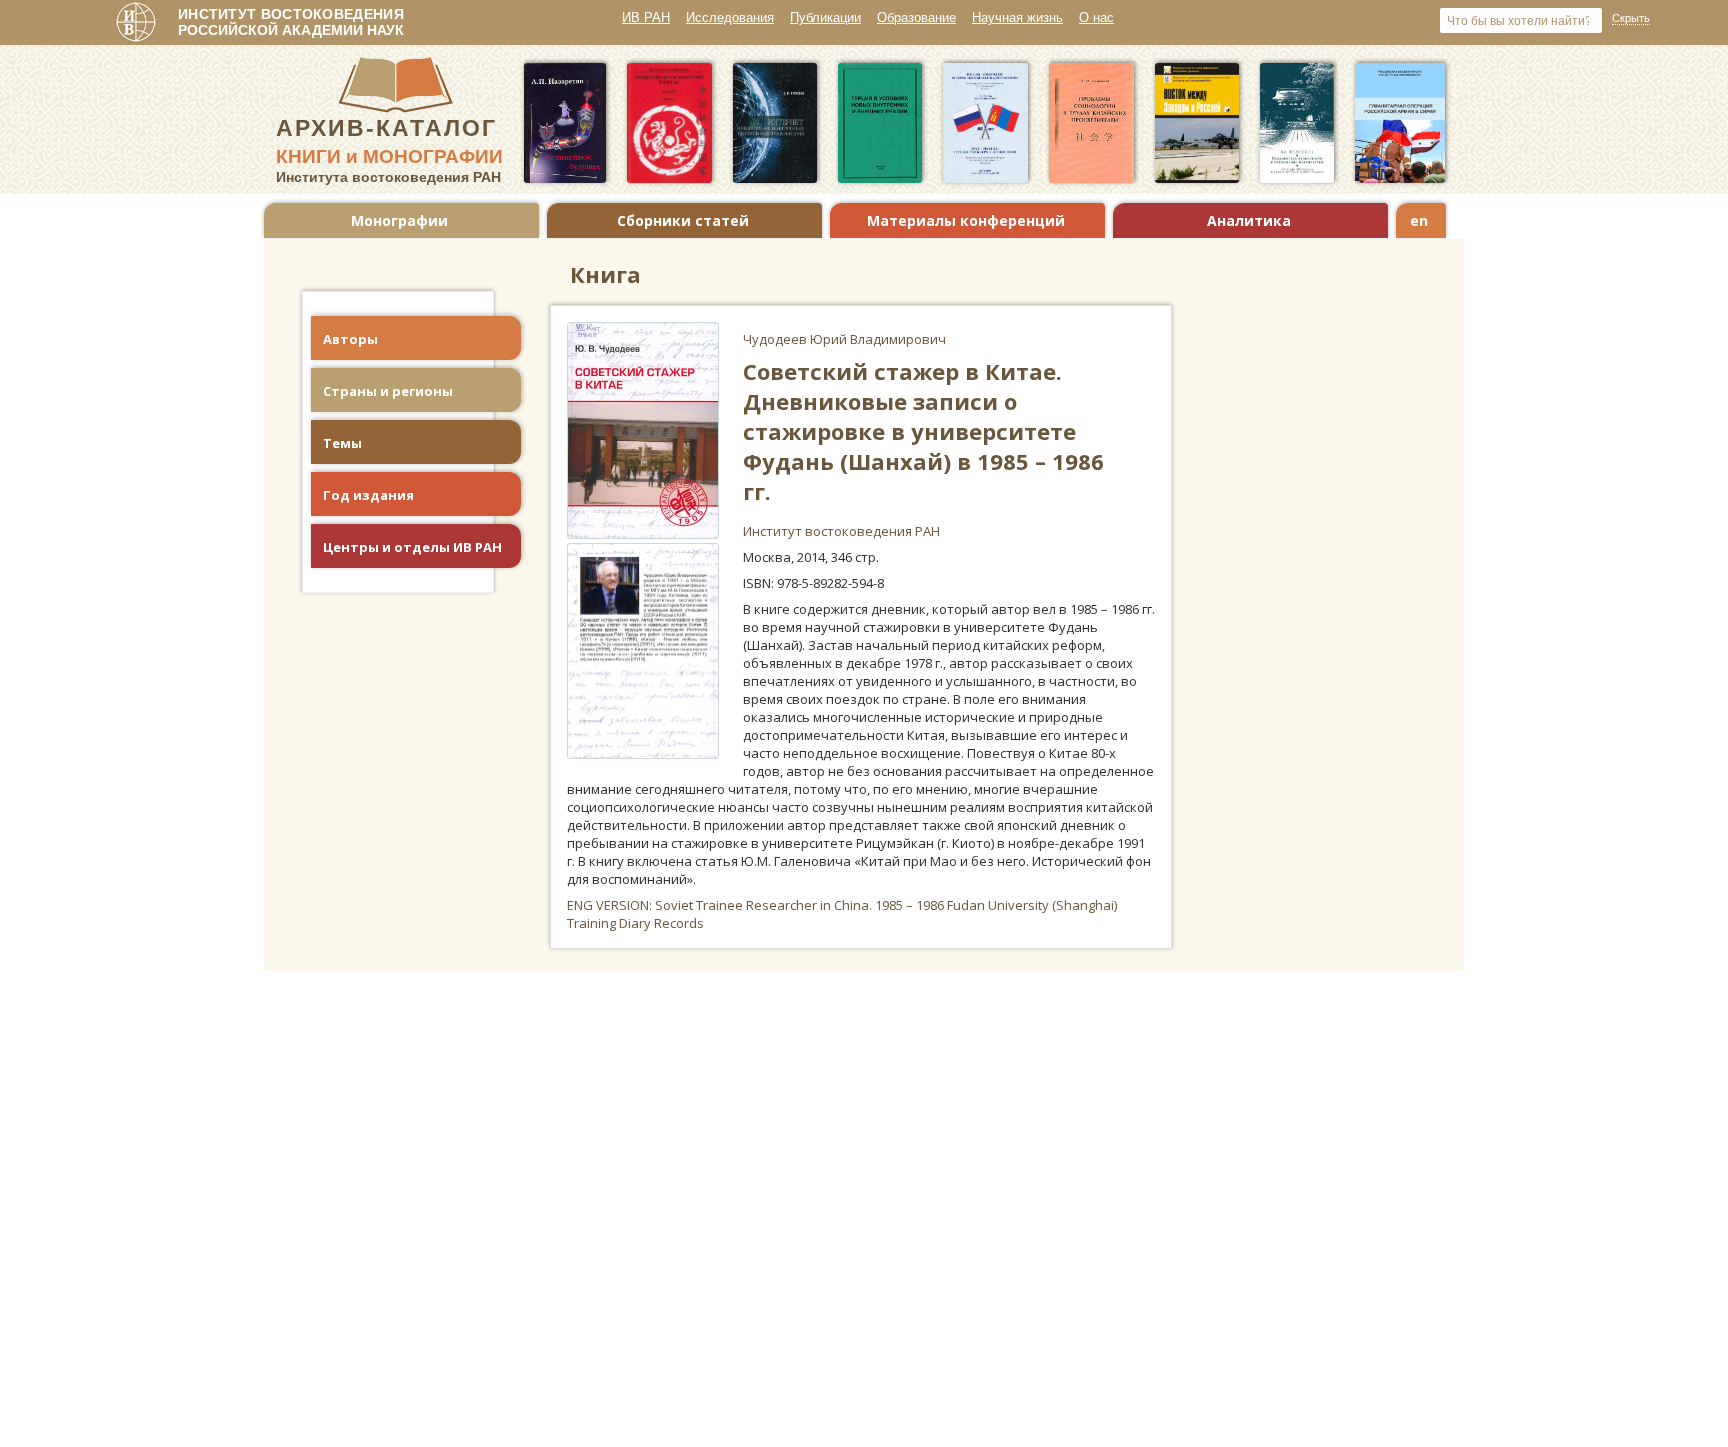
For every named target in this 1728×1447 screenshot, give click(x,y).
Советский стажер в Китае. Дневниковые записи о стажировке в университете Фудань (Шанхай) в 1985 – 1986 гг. (923, 431)
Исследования (730, 17)
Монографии (399, 220)
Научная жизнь (1017, 17)
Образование (916, 17)
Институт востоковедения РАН (841, 531)
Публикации (825, 17)
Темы (342, 443)
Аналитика (1249, 220)
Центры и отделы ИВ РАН (412, 547)
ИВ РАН (646, 17)
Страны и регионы (388, 391)
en (1419, 220)
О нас (1096, 17)
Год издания (368, 495)
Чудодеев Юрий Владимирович (844, 339)
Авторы (350, 339)
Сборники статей (683, 220)
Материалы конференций (966, 220)
